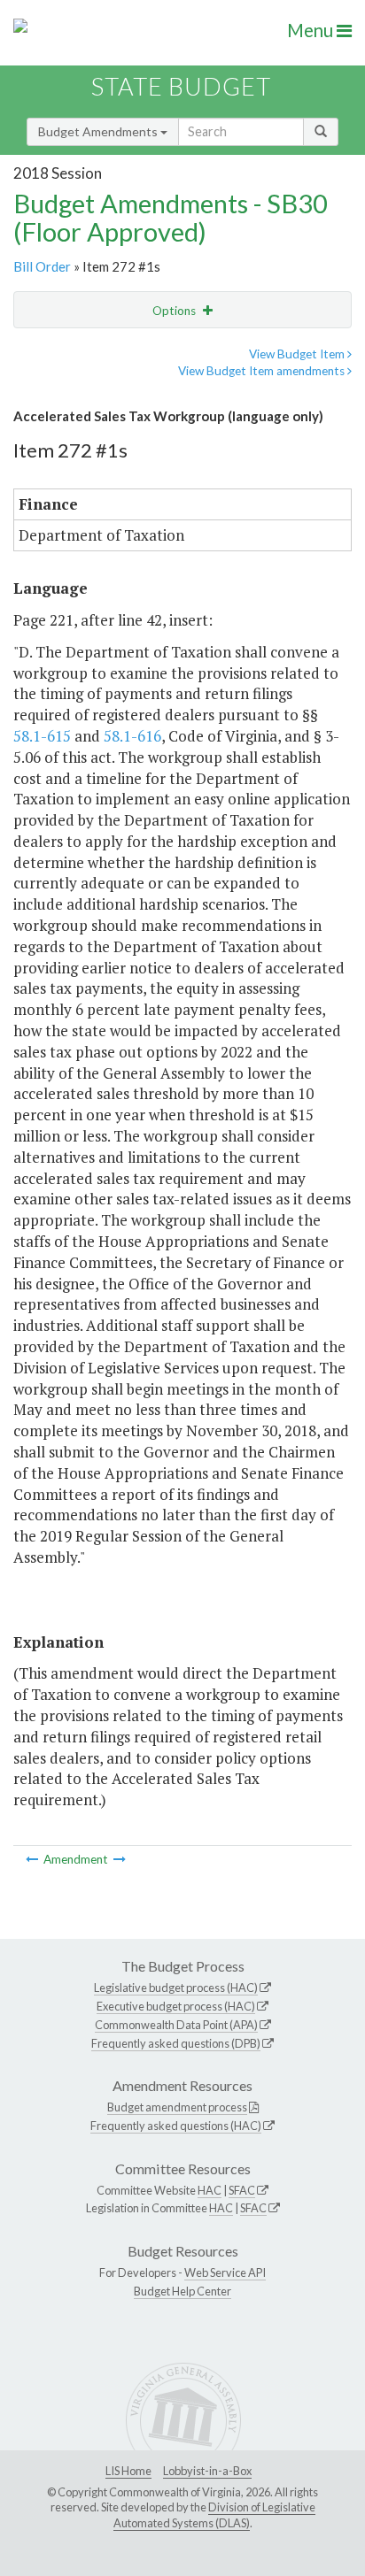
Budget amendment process (177, 2107)
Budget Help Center (182, 2291)
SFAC (242, 2190)
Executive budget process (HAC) (176, 2006)
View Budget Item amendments (263, 371)
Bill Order (42, 266)
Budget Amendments (99, 131)
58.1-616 (132, 736)
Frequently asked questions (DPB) (176, 2043)
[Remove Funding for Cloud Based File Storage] (120, 1859)
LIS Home (128, 2471)
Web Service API (225, 2272)
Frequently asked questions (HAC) (176, 2126)
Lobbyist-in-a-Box (207, 2471)
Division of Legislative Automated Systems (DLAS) (214, 2515)
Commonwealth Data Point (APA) (176, 2025)
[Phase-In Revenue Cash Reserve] (33, 1859)
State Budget (181, 86)
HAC (210, 2190)
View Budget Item (298, 354)
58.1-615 (42, 736)
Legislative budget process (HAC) (176, 1988)
